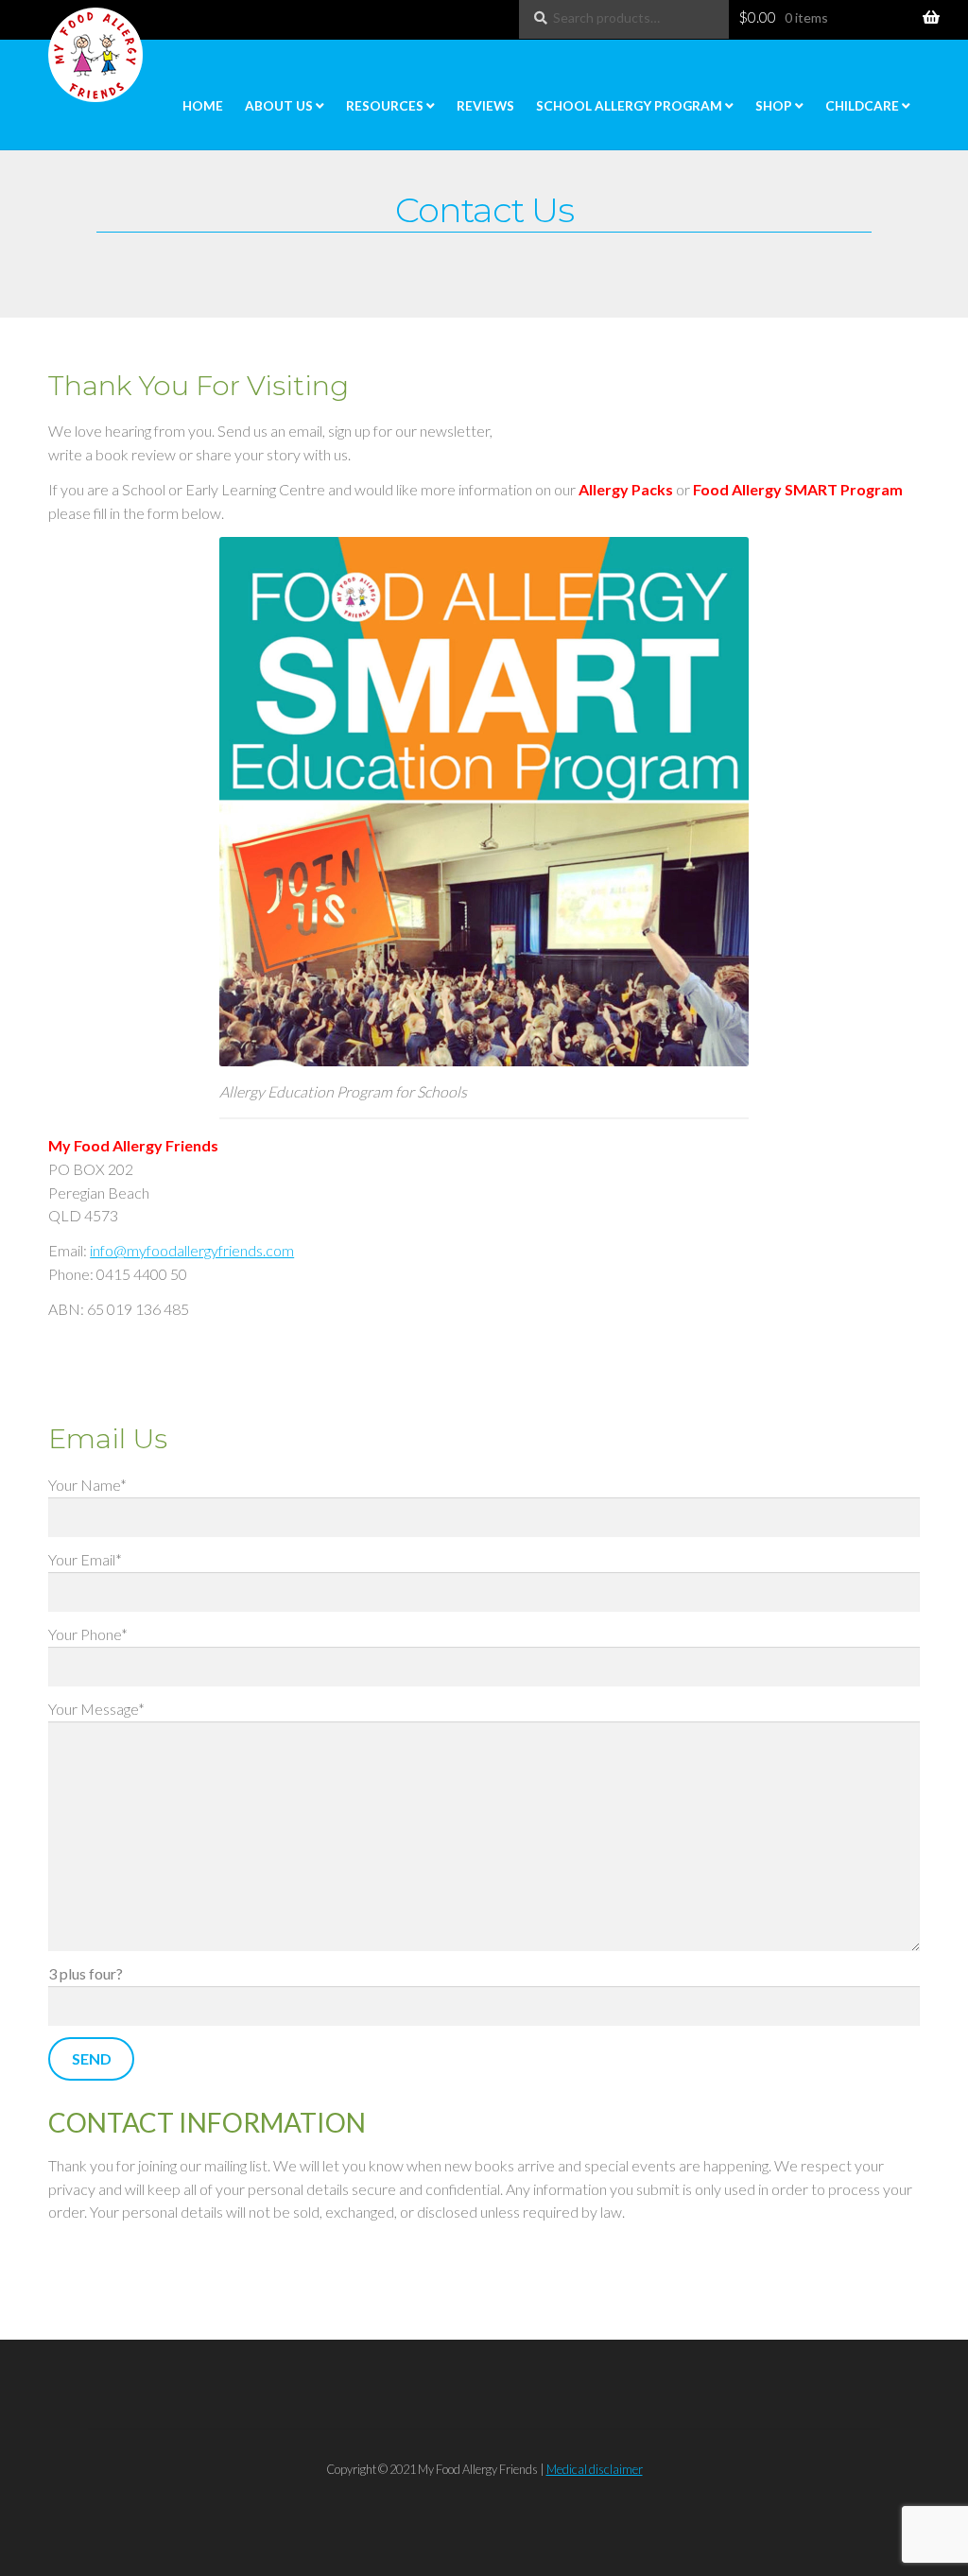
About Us (279, 106)
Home (203, 106)
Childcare (862, 106)
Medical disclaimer (595, 2469)
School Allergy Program (629, 106)
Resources (385, 106)
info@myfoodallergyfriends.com (192, 1250)
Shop (774, 106)
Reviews (485, 106)
